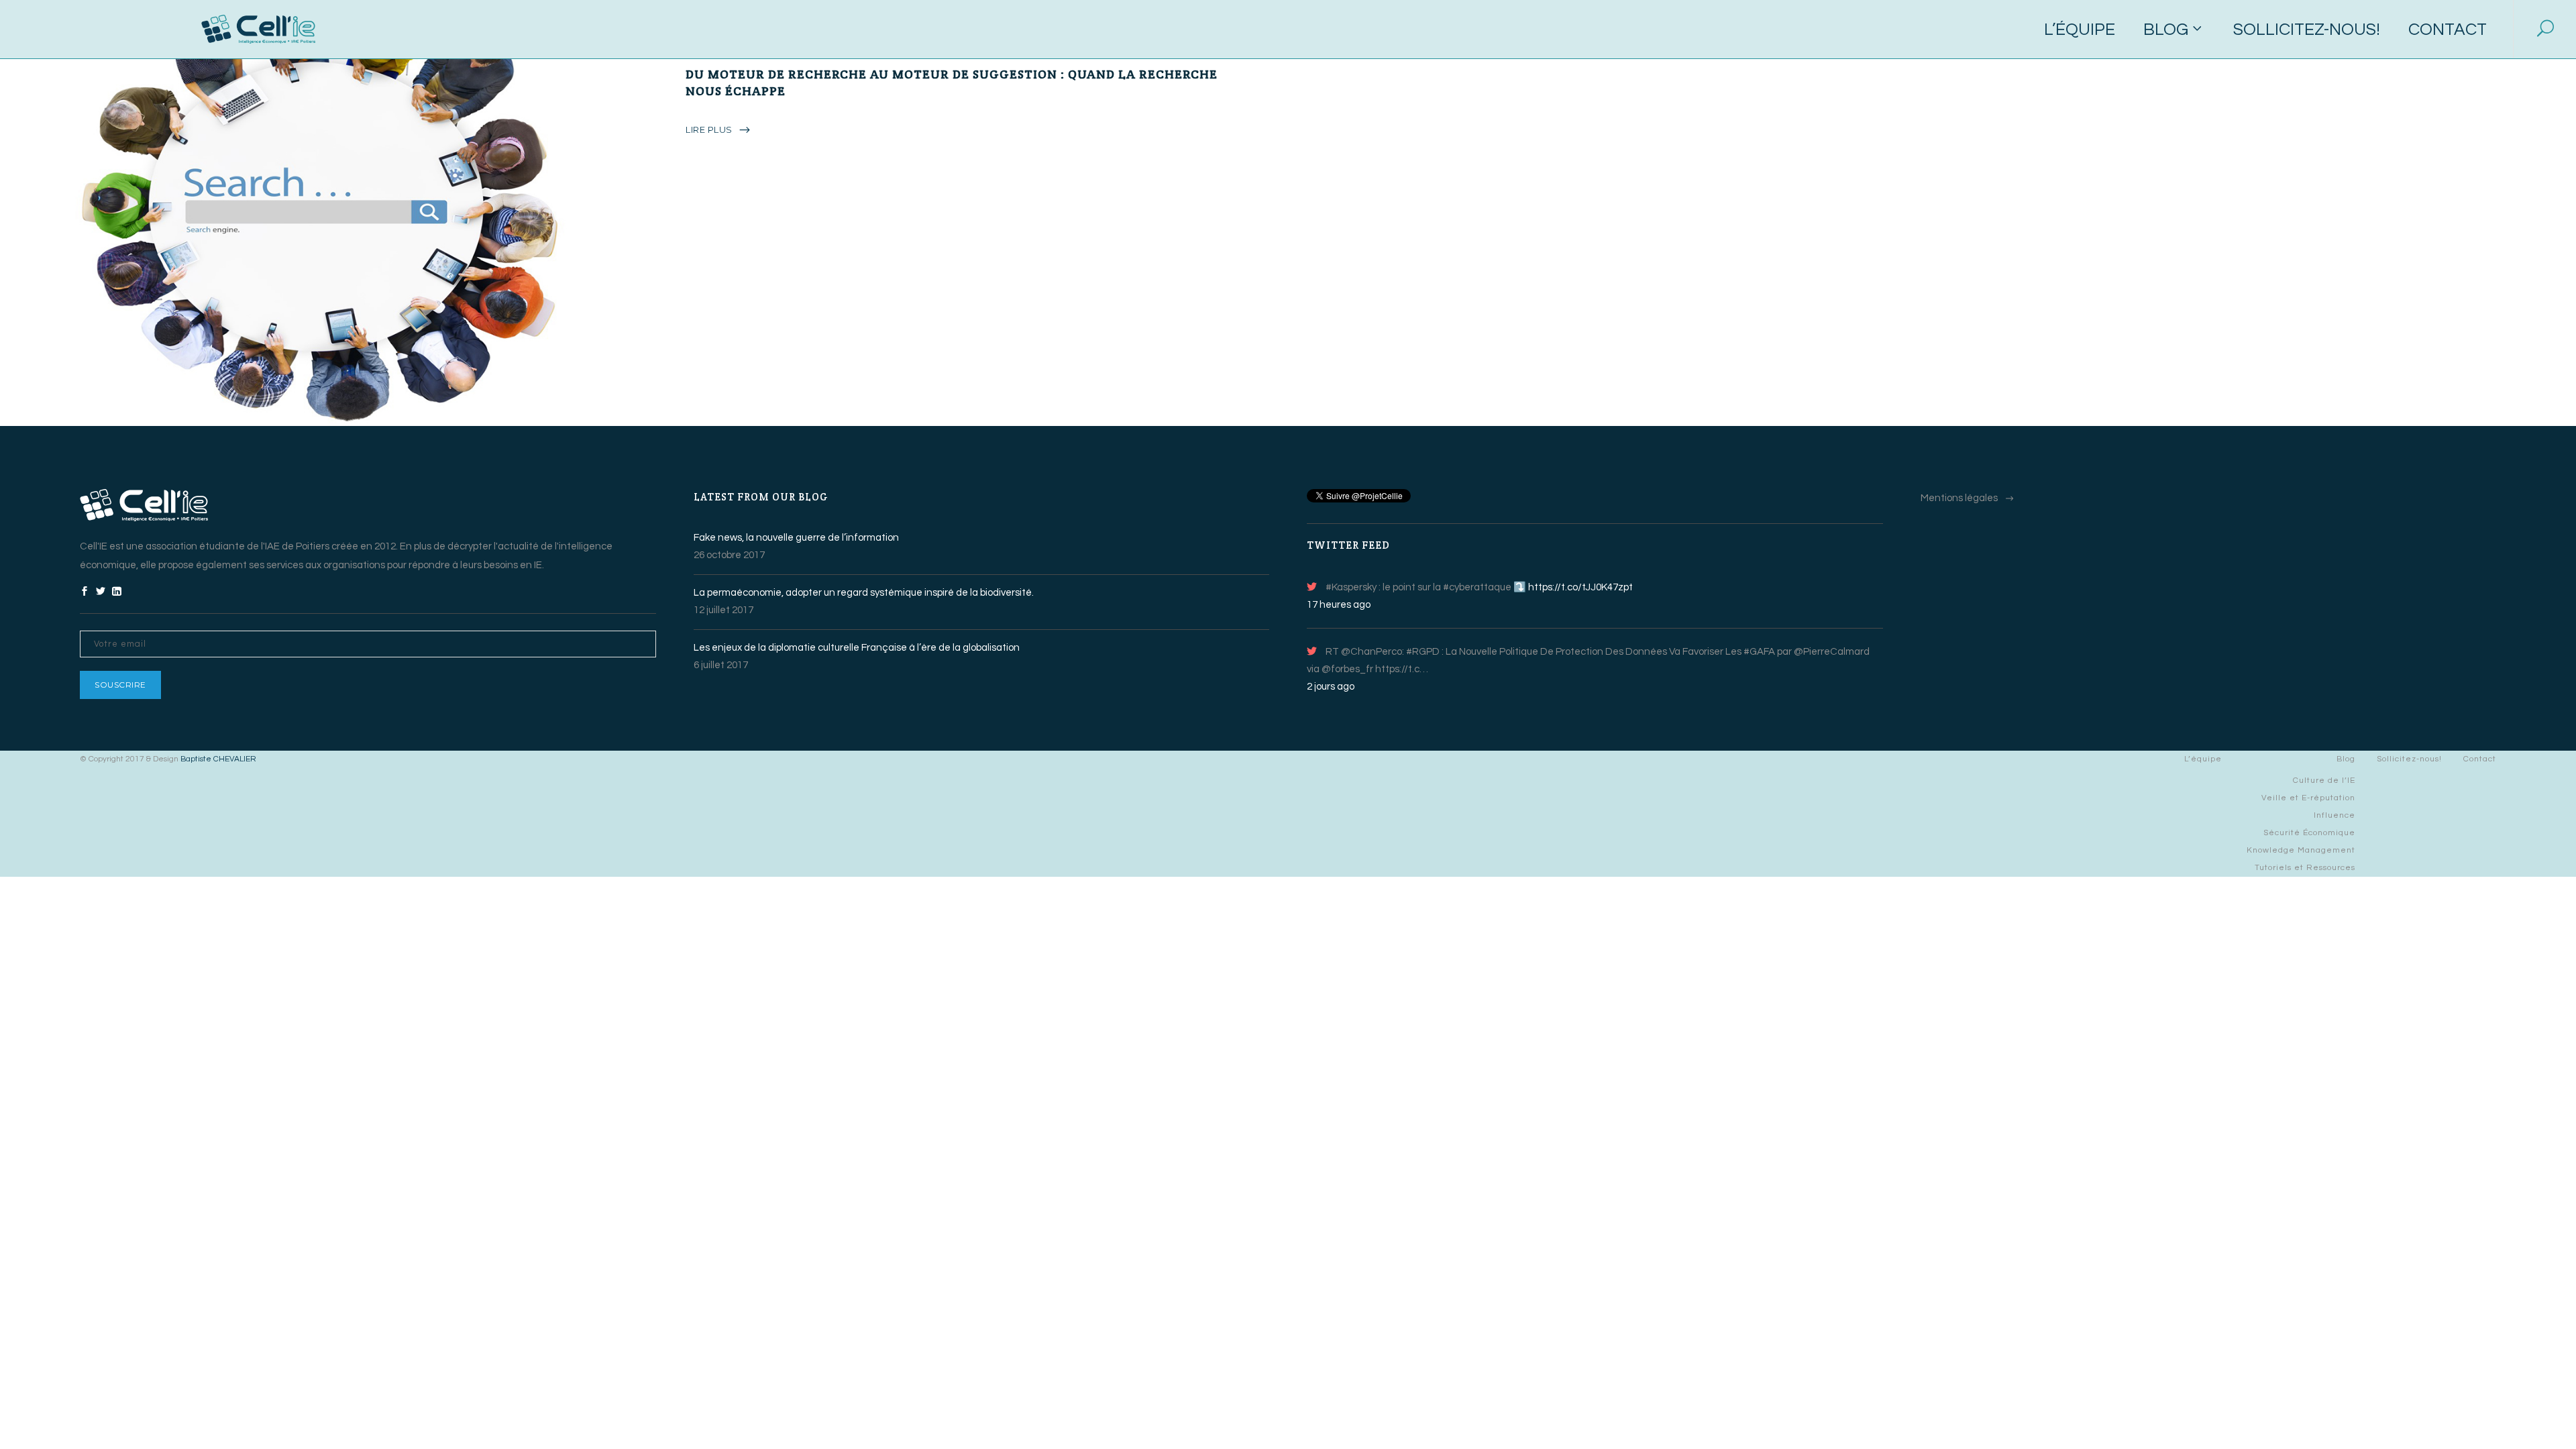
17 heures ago (1339, 605)
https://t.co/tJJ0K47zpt (1580, 587)
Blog (2346, 759)
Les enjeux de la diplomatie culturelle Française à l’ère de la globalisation (857, 648)
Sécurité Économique (2309, 833)
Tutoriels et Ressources (2305, 868)
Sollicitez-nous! (2409, 759)
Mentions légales (1959, 498)
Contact (2480, 759)
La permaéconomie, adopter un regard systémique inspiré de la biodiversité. (864, 593)
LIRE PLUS (709, 129)
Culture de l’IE (2324, 781)
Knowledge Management (2301, 850)
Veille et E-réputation (2308, 798)
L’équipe (2203, 759)
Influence (2334, 815)
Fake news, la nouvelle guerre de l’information (796, 538)
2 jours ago (1331, 687)
